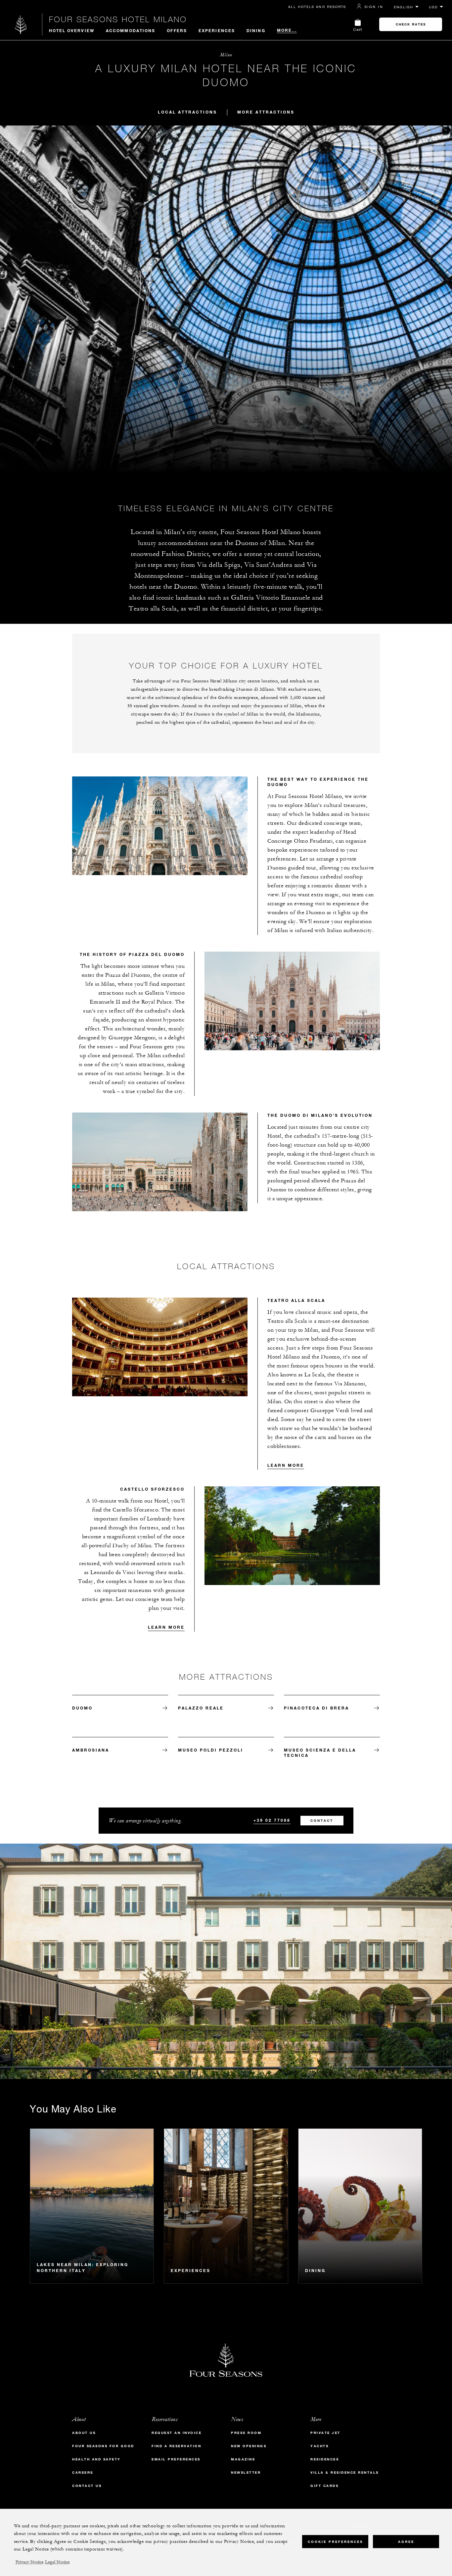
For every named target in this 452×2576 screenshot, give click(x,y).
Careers (83, 2473)
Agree (406, 2541)
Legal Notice (57, 2562)
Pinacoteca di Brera (316, 1708)
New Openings (249, 2446)
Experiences (217, 30)
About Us (84, 2433)
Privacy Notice (29, 2562)
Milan (226, 55)
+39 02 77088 (272, 1820)
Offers (177, 30)
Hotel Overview (72, 30)
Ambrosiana (91, 1750)
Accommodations (131, 30)
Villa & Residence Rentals (345, 2473)
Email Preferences (176, 2459)
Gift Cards (324, 2486)
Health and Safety (96, 2459)
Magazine (243, 2459)
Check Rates (411, 24)
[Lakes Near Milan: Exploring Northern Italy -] (92, 2206)
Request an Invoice (177, 2433)
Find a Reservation (176, 2446)
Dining (256, 30)
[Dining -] (360, 2206)
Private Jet (325, 2433)
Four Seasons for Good (103, 2446)
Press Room (246, 2433)
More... (287, 30)
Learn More (286, 1465)
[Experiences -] (226, 2206)
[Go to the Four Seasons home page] (21, 24)
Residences (325, 2459)
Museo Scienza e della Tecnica (320, 1753)
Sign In (374, 7)
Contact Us (87, 2486)
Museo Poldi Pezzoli (211, 1750)
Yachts (319, 2446)
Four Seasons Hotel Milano (118, 19)
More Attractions (266, 112)
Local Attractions (187, 112)
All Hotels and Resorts (317, 7)
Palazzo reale (201, 1708)
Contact (322, 1821)
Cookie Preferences (335, 2541)
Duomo (82, 1708)
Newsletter (246, 2473)
